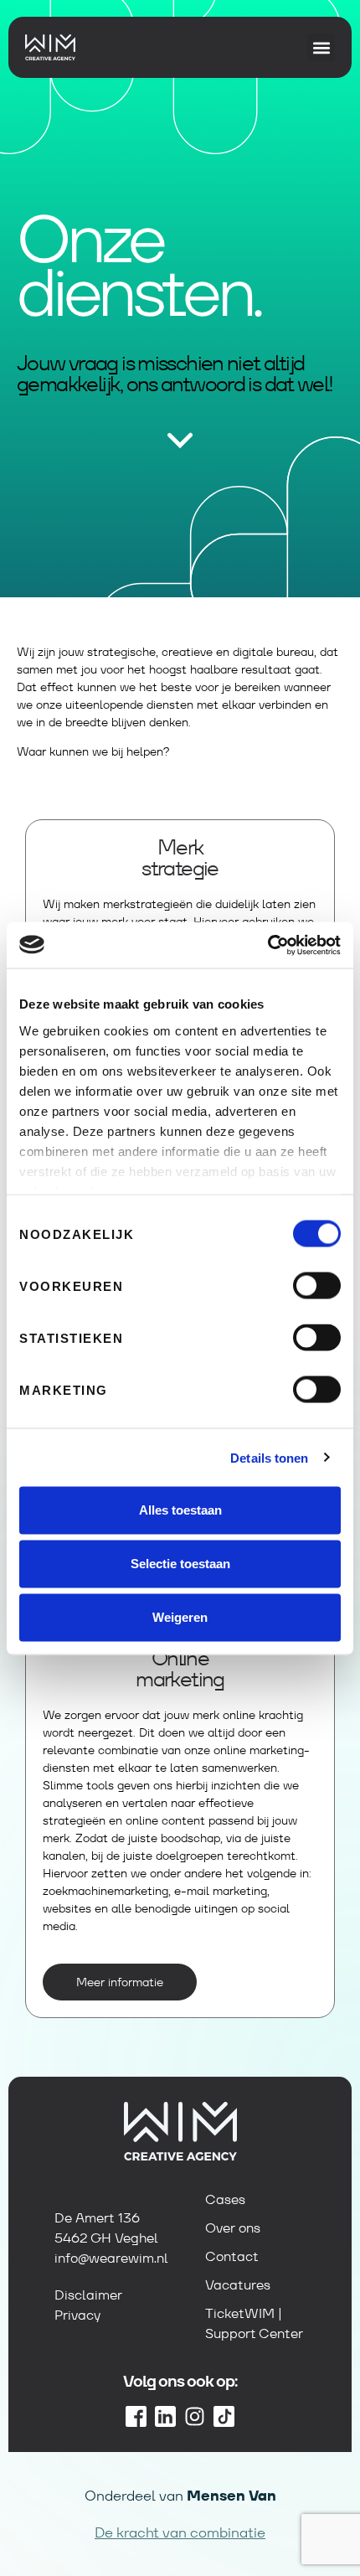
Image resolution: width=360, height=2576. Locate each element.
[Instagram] (195, 2416)
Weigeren (180, 1617)
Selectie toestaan (180, 1564)
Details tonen (269, 1457)
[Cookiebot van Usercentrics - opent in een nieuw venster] (267, 945)
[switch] (317, 1286)
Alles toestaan (180, 1510)
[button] (321, 47)
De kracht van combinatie (180, 2532)
